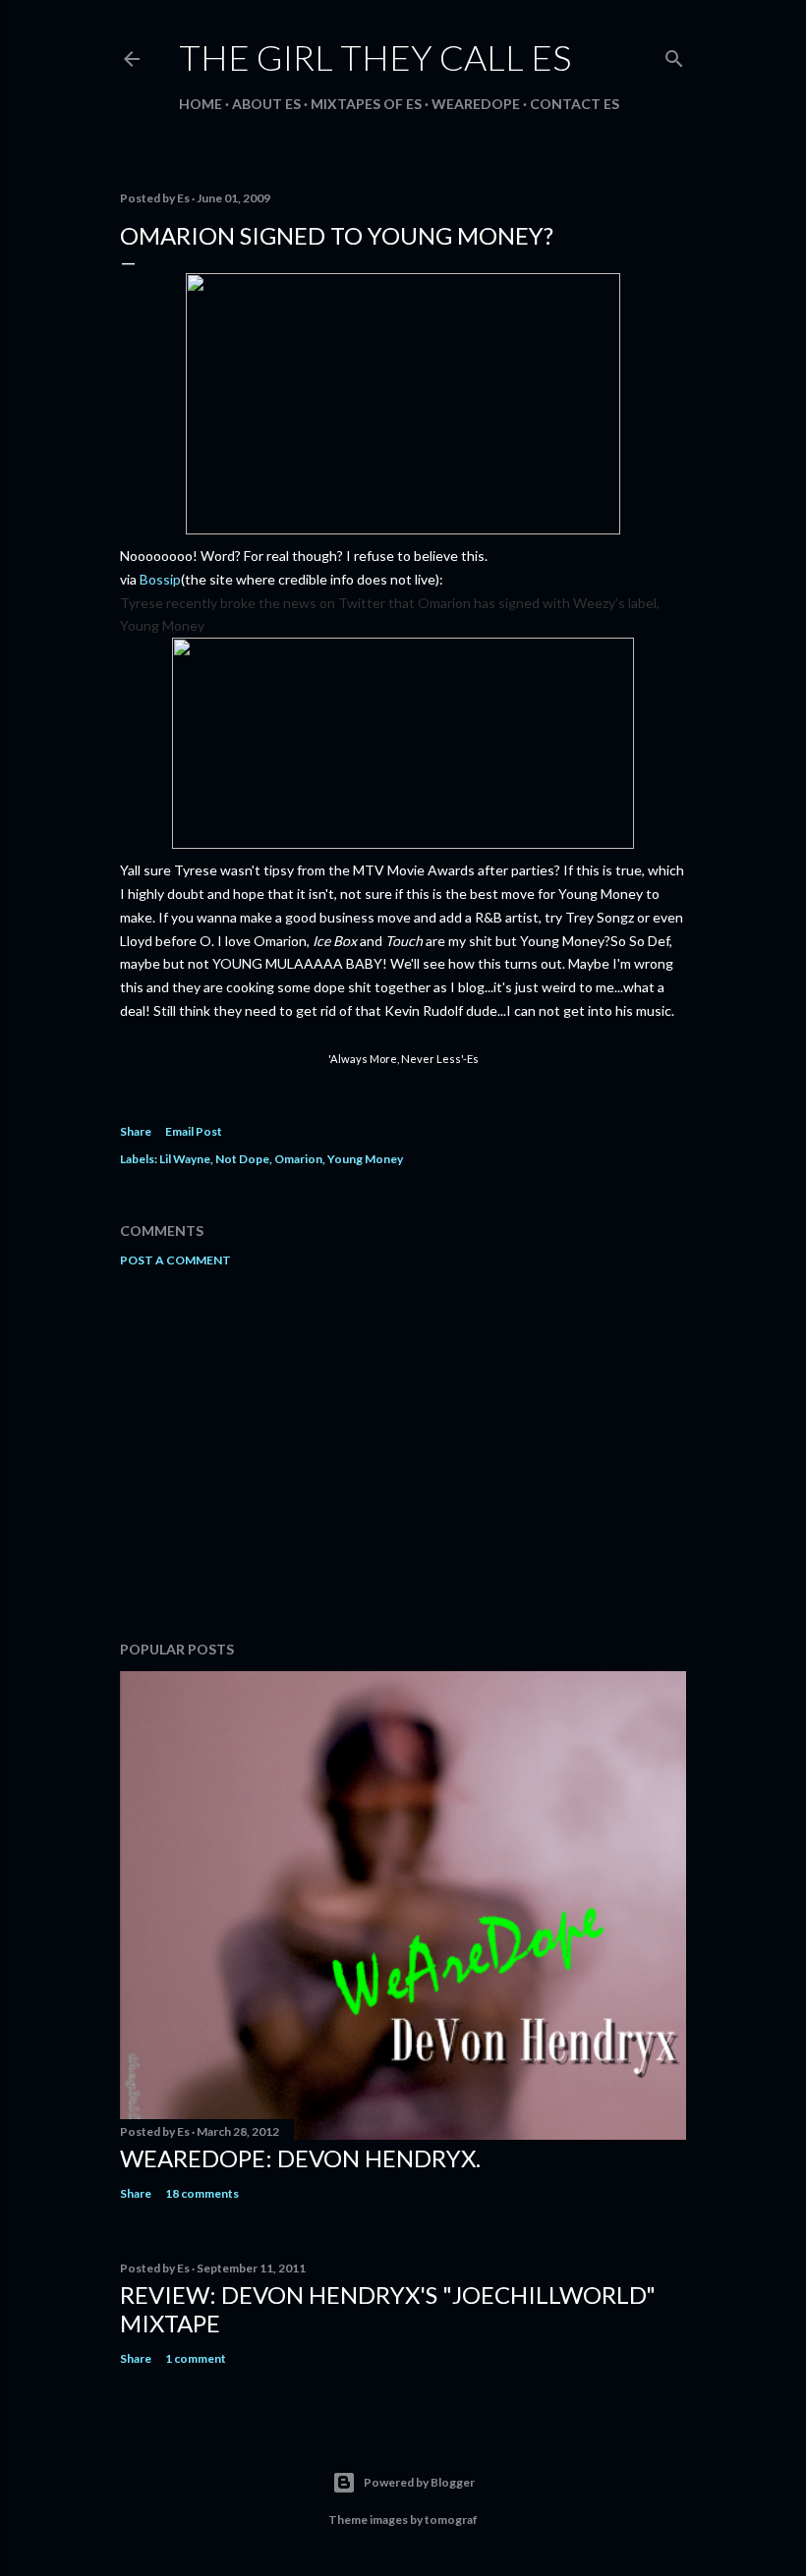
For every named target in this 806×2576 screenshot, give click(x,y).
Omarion (298, 1159)
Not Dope (242, 1159)
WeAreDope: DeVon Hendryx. (300, 2158)
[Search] (674, 55)
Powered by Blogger (419, 2482)
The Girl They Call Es (375, 57)
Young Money (365, 1159)
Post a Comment (175, 1260)
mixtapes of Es (366, 104)
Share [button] (136, 1131)
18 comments (202, 2193)
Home (201, 104)
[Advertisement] (403, 1454)
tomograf (451, 2520)
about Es (266, 104)
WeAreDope (476, 104)
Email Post (194, 1131)
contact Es (575, 104)
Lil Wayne (185, 1159)
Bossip (160, 579)
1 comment (196, 2358)
